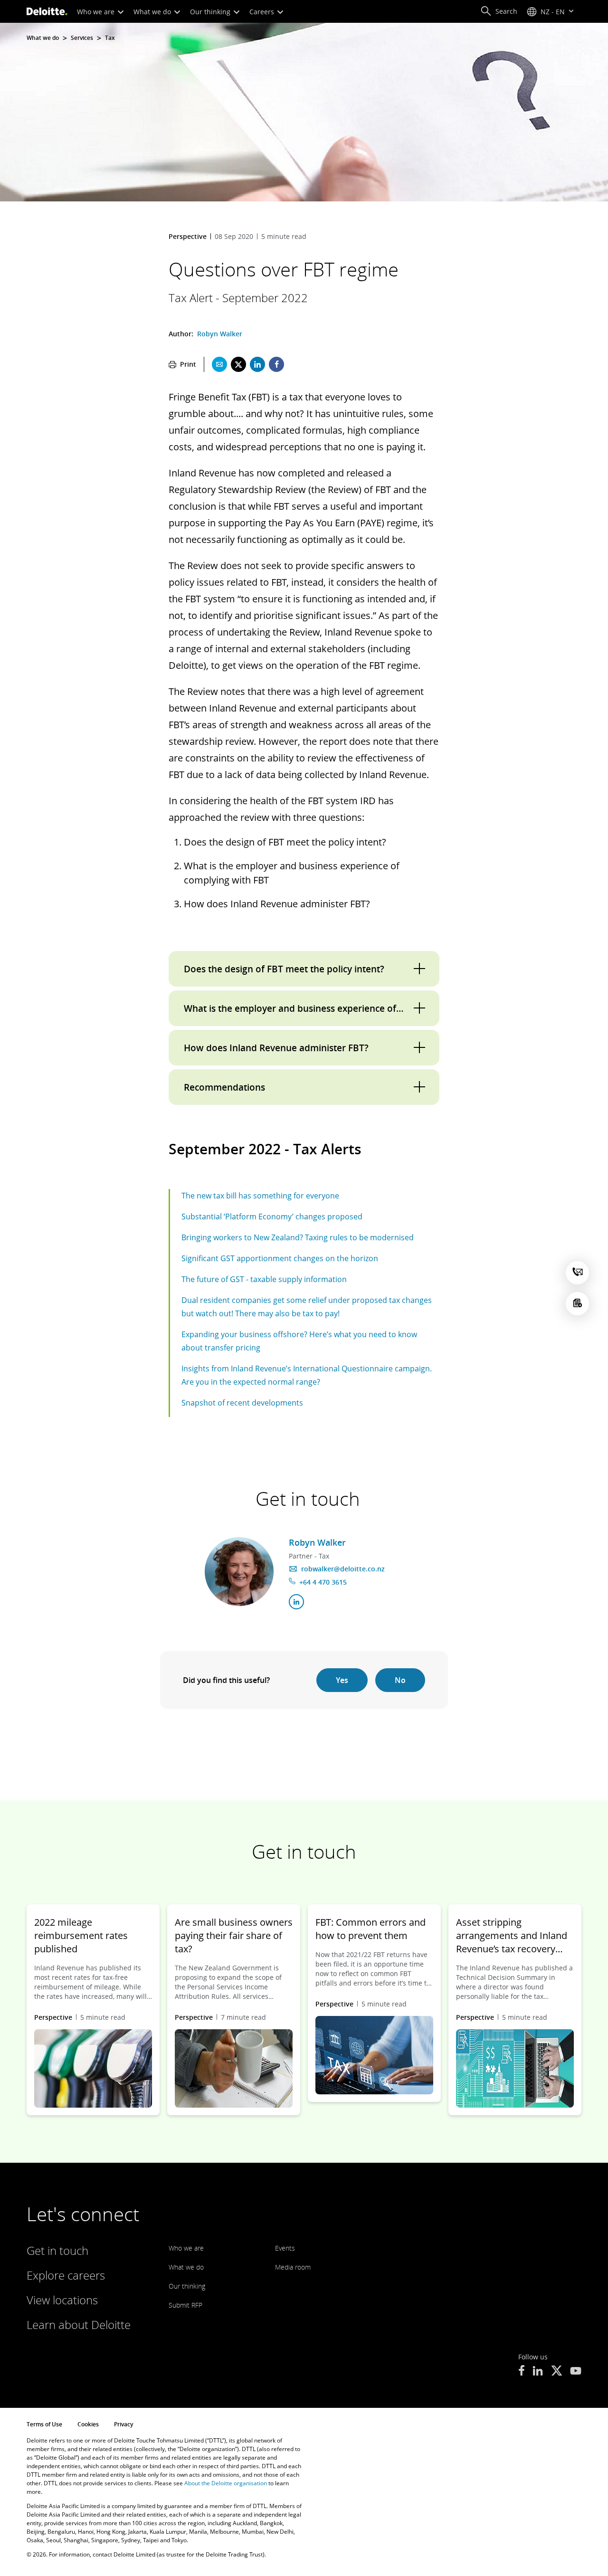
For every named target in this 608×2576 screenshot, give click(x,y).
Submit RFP (185, 2305)
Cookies (88, 2424)
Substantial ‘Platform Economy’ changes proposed (272, 1217)
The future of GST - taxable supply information (264, 1279)
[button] (499, 11)
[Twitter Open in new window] (557, 2372)
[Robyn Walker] (239, 1572)
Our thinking (211, 12)
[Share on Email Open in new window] (219, 364)
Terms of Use (44, 2424)
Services (82, 38)
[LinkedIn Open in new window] (538, 2372)
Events (285, 2248)
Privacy (123, 2424)
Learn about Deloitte (79, 2324)
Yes (342, 1680)
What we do (153, 12)
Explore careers (66, 2275)
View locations (62, 2300)
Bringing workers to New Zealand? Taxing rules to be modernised (298, 1237)
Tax (110, 38)
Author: (182, 334)
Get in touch (57, 2250)
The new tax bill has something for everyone (260, 1196)
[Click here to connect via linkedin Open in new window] (296, 1602)
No (400, 1680)
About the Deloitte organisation (226, 2483)
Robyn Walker (220, 334)
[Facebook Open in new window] (521, 2372)
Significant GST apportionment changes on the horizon (280, 1258)
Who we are (97, 12)
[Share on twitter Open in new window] (238, 364)
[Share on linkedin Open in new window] (257, 364)
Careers (263, 12)
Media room (293, 2267)
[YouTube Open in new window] (576, 2372)
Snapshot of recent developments (242, 1403)
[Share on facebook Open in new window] (276, 364)
